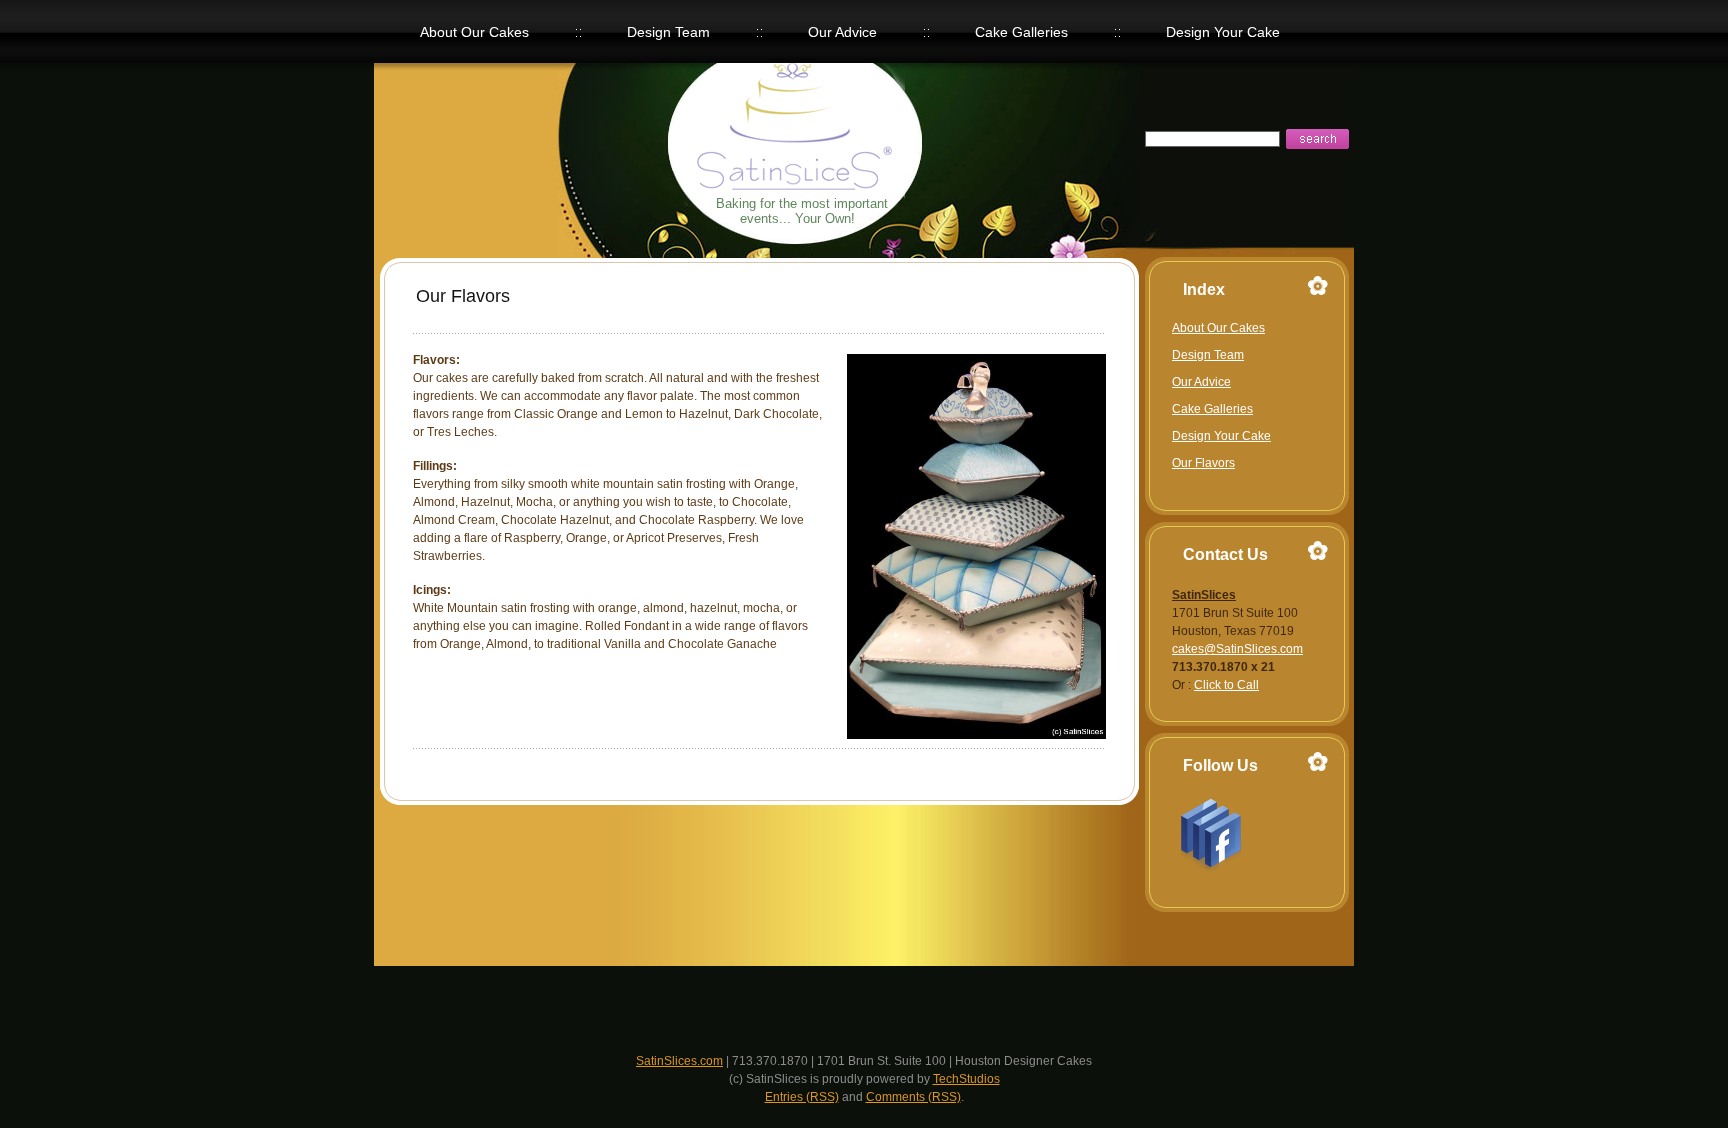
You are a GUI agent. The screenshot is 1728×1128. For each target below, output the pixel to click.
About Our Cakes (1218, 328)
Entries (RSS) (802, 1097)
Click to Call (1226, 685)
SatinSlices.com (679, 1061)
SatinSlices (823, 149)
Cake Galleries (1212, 409)
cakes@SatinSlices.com (1237, 649)
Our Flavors (1203, 463)
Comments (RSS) (913, 1097)
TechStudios (966, 1079)
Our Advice (1201, 382)
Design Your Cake (1221, 436)
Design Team (1208, 355)
